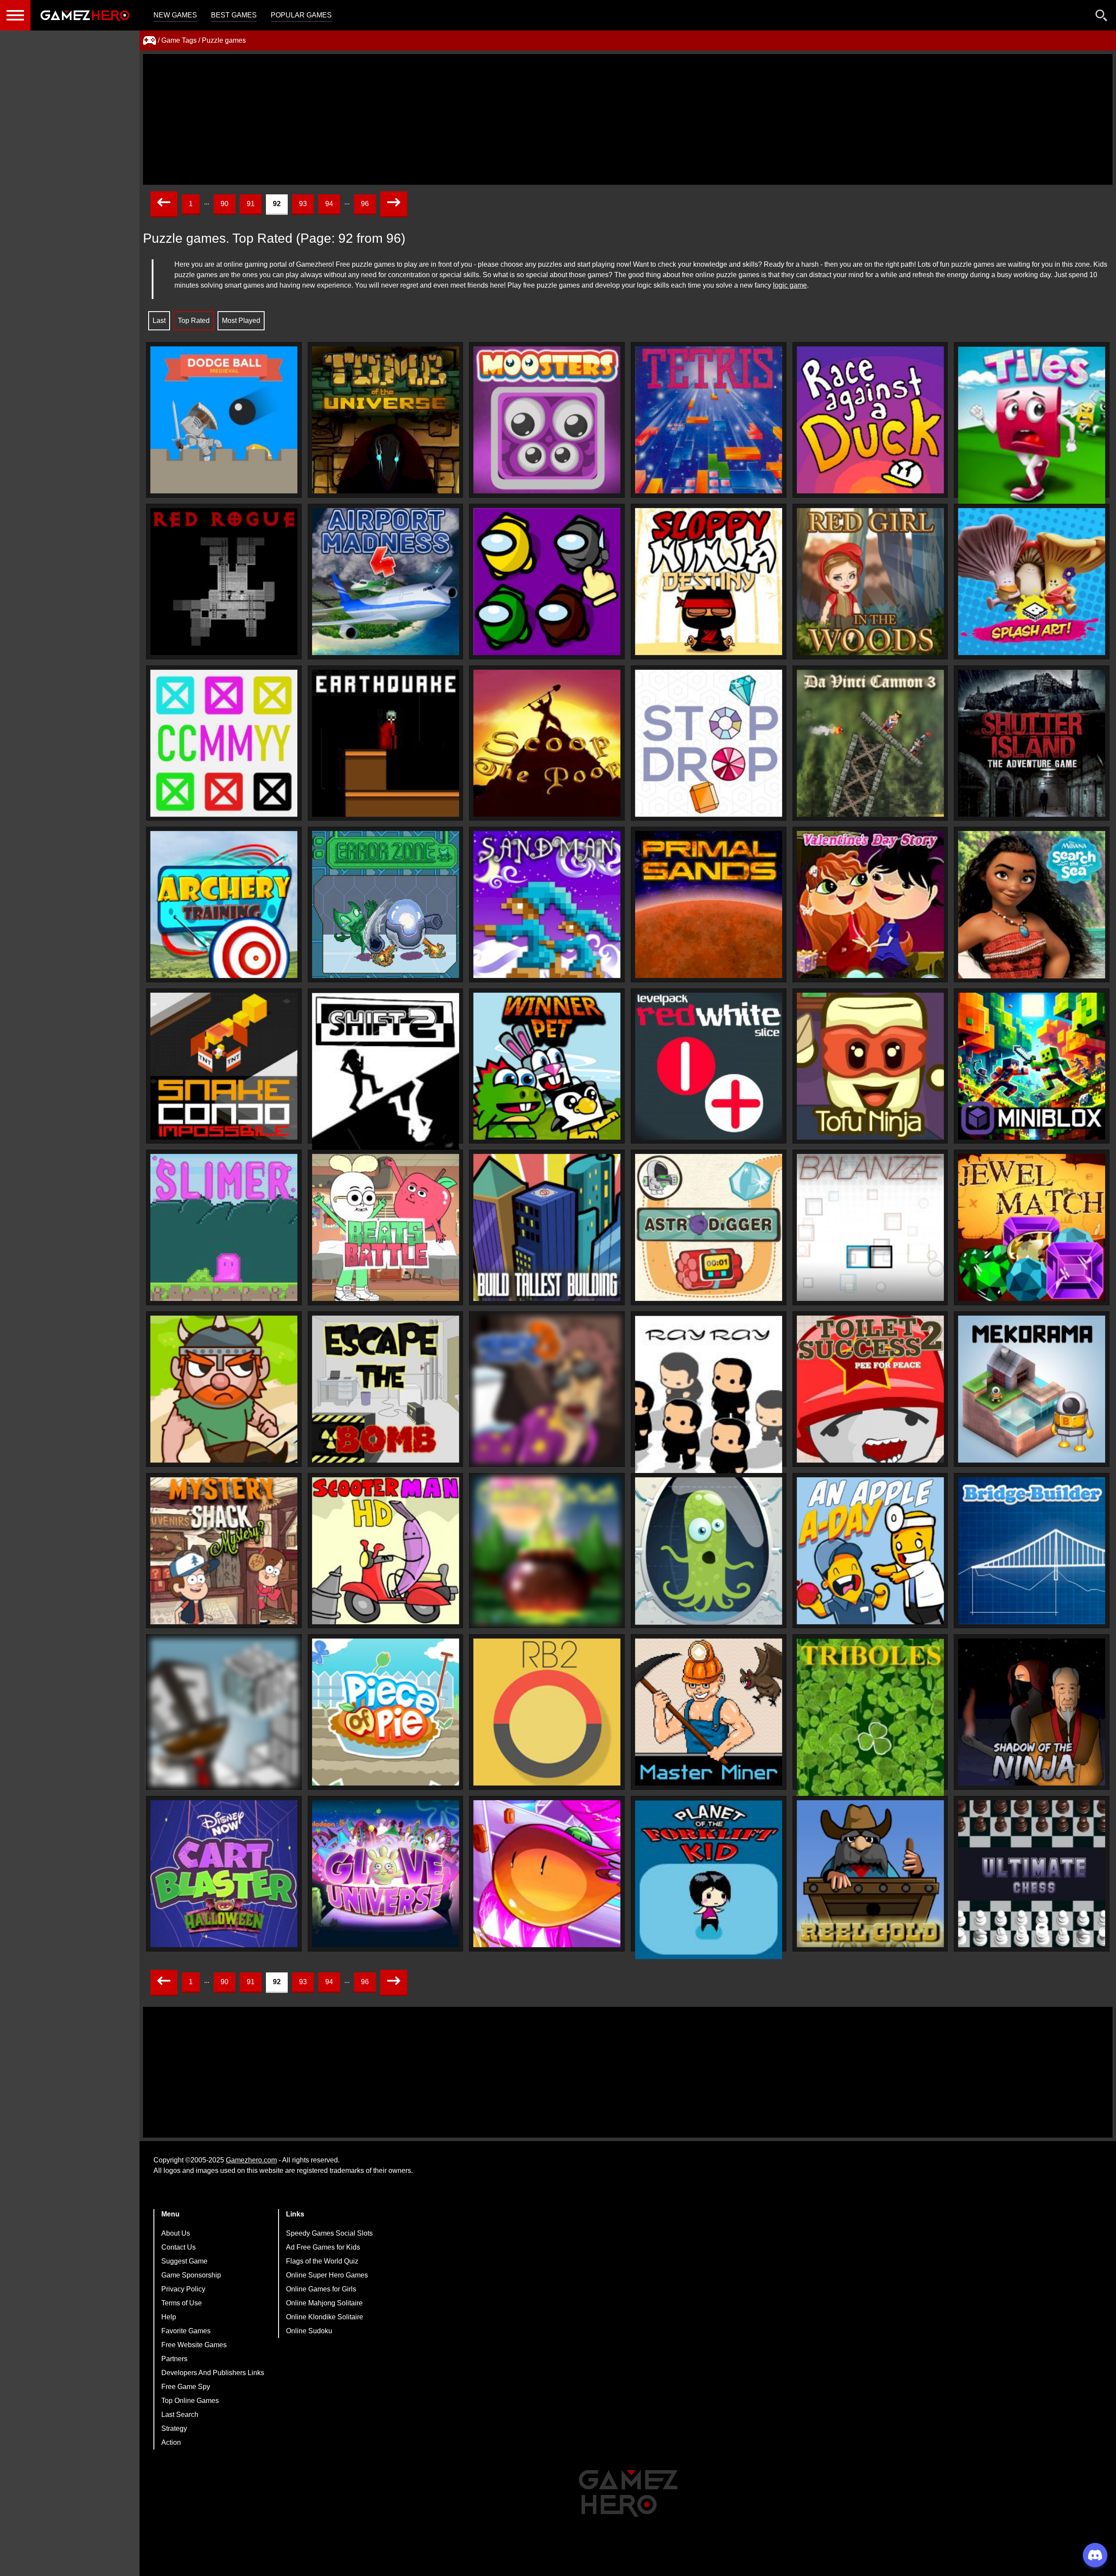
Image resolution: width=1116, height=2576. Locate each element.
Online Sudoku (309, 2331)
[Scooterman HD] (386, 1551)
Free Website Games (194, 2345)
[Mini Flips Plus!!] (547, 1874)
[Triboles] (870, 1718)
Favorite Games (186, 2331)
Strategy (174, 2428)
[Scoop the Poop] (547, 743)
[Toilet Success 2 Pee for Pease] (870, 1389)
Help (169, 2317)
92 (277, 204)
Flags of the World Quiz (322, 2261)
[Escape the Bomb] (386, 1389)
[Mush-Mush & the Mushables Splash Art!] (1032, 582)
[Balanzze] (870, 1227)
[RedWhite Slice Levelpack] (709, 1066)
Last (159, 321)
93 (303, 204)
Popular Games (301, 15)
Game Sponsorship (191, 2275)
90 (225, 204)
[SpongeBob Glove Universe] (386, 1874)
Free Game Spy (186, 2387)
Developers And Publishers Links (213, 2373)
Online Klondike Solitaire (325, 2317)
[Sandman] (547, 904)
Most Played (241, 321)
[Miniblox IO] (1032, 1066)
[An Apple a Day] (870, 1551)
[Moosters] (547, 420)
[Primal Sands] (709, 904)
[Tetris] (709, 420)
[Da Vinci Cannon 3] (870, 743)
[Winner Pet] (547, 1066)
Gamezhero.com (251, 2160)
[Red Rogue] (224, 582)
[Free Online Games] (150, 41)
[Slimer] (224, 1227)
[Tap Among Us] (547, 582)
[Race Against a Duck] (870, 420)
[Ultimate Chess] (1032, 1874)
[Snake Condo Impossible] (224, 1066)
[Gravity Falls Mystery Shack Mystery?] (224, 1551)
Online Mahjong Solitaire (324, 2303)
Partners (174, 2359)
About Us (176, 2233)
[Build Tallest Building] (547, 1227)
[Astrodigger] (709, 1227)
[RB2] (547, 1712)
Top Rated (194, 321)
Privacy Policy (183, 2289)
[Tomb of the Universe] (386, 420)
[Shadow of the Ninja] (1032, 1712)
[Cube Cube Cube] (224, 1712)
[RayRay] (709, 1395)
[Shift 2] (386, 1072)
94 (329, 204)
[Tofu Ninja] (870, 1066)
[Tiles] (1032, 426)
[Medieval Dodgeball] (224, 420)
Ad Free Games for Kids (323, 2247)
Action (171, 2442)
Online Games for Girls (321, 2289)
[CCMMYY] (224, 743)
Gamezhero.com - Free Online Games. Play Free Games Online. (85, 15)
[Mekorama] (1032, 1389)
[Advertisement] (628, 119)
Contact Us (179, 2247)
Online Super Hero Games (327, 2275)
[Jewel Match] (1032, 1227)
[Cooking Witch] (547, 1551)
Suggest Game (184, 2261)
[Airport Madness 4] (386, 582)
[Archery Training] (224, 904)
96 (365, 204)
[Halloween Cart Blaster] (224, 1874)
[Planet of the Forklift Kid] (709, 1880)
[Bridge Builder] (1032, 1551)
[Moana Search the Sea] (1032, 905)
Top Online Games (190, 2401)
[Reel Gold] (870, 1874)
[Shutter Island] (1032, 743)
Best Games (234, 15)
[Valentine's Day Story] (870, 904)
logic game (790, 285)
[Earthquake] (386, 743)
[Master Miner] (709, 1712)
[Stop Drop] (709, 743)
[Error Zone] (386, 904)
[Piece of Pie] (386, 1712)
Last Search (180, 2415)
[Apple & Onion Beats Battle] (386, 1227)
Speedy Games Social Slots (329, 2233)
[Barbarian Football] (224, 1389)
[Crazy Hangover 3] (547, 1389)
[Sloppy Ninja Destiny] (709, 582)
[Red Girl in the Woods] (870, 582)
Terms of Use (182, 2303)
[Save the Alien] (709, 1551)
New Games (175, 15)
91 (251, 204)
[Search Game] (1102, 17)
